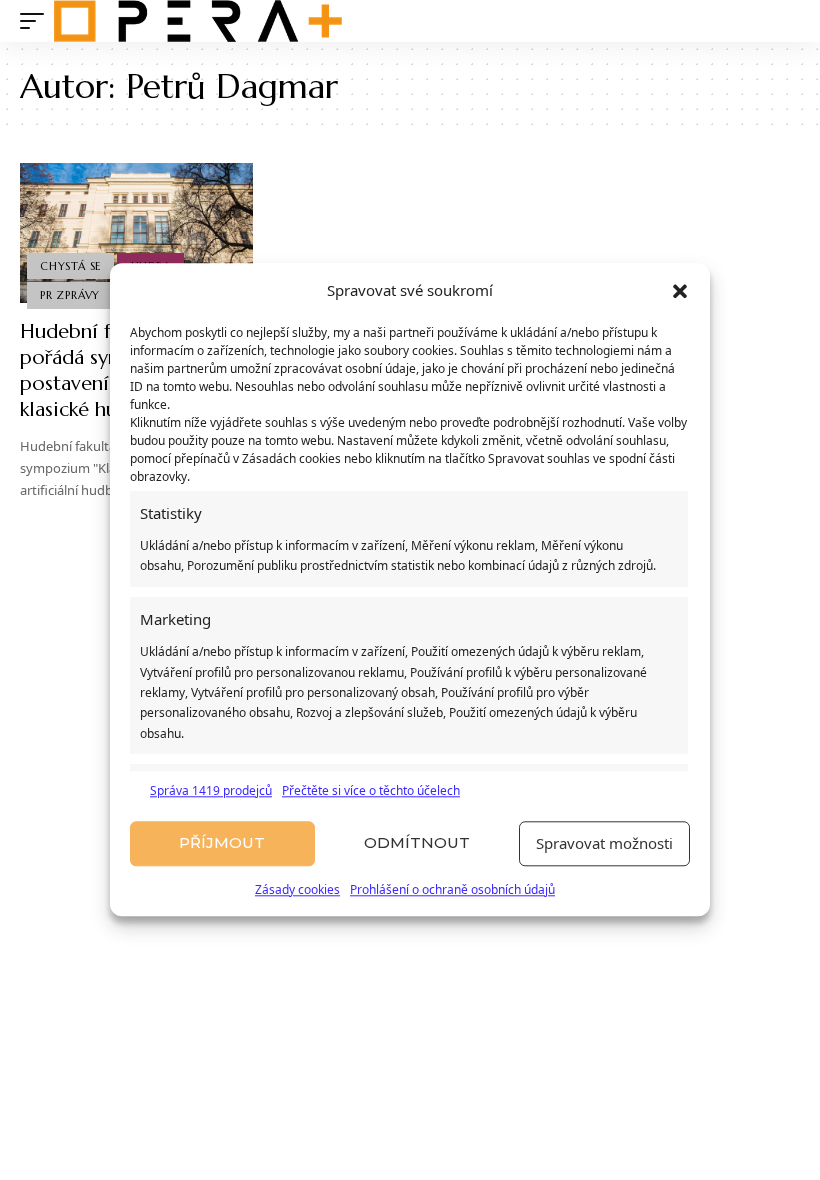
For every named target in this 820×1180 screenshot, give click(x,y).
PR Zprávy (70, 295)
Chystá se (70, 266)
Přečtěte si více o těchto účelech (371, 790)
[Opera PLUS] (198, 21)
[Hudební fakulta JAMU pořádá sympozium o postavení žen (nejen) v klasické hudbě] (136, 233)
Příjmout (222, 843)
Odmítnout (417, 843)
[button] (680, 291)
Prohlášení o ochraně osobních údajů (452, 889)
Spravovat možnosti (604, 844)
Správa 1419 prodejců (211, 790)
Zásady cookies (297, 889)
